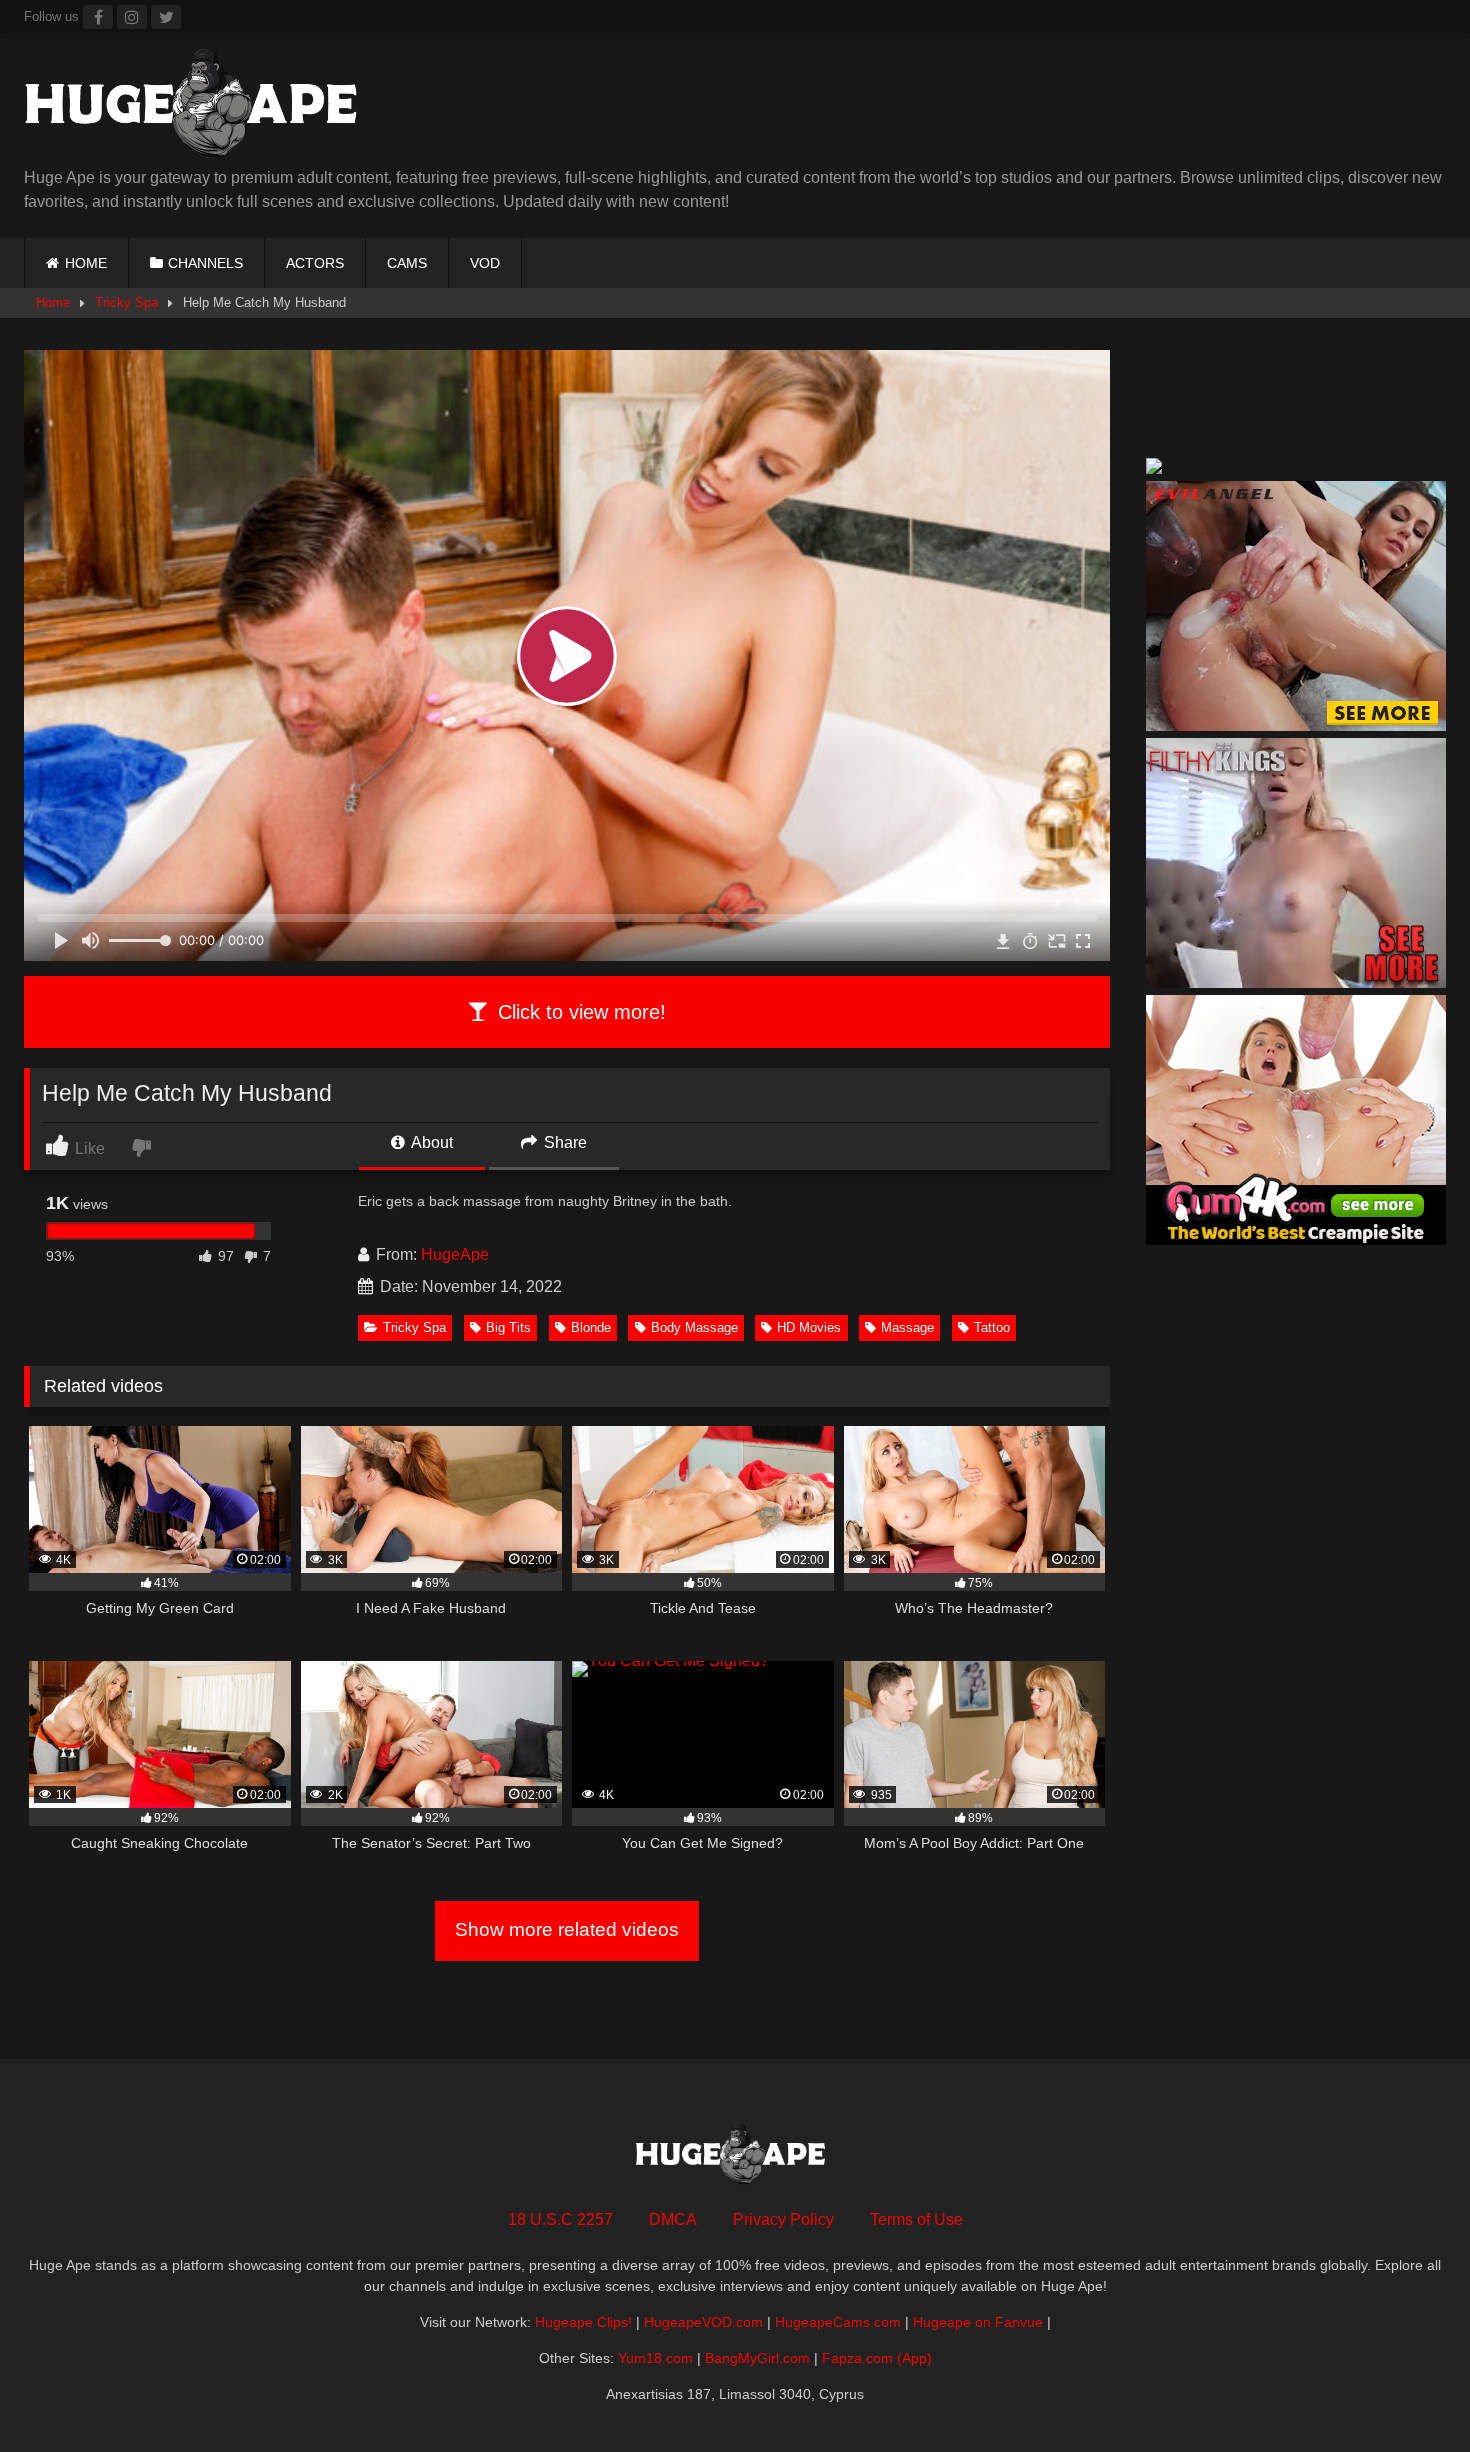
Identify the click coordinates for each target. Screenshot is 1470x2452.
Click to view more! (579, 1012)
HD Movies (809, 1327)
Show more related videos (567, 1929)
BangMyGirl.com (757, 2358)
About (430, 1142)
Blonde (591, 1327)
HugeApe (455, 1254)
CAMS (407, 263)
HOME (86, 263)
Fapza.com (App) (877, 2358)
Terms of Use (916, 2219)
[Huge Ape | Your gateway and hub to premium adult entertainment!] (199, 107)
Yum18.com (655, 2358)
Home (53, 302)
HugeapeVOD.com (703, 2322)
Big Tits (508, 1327)
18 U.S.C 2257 (560, 2219)
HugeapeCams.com (838, 2322)
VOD (485, 263)
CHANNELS (205, 263)
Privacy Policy (783, 2219)
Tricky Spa (126, 302)
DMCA (673, 2219)
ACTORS (315, 263)
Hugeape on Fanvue (978, 2322)
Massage (907, 1327)
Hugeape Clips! (583, 2322)
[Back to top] (1408, 2392)
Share (563, 1142)
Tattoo (992, 1327)
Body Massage (694, 1327)
